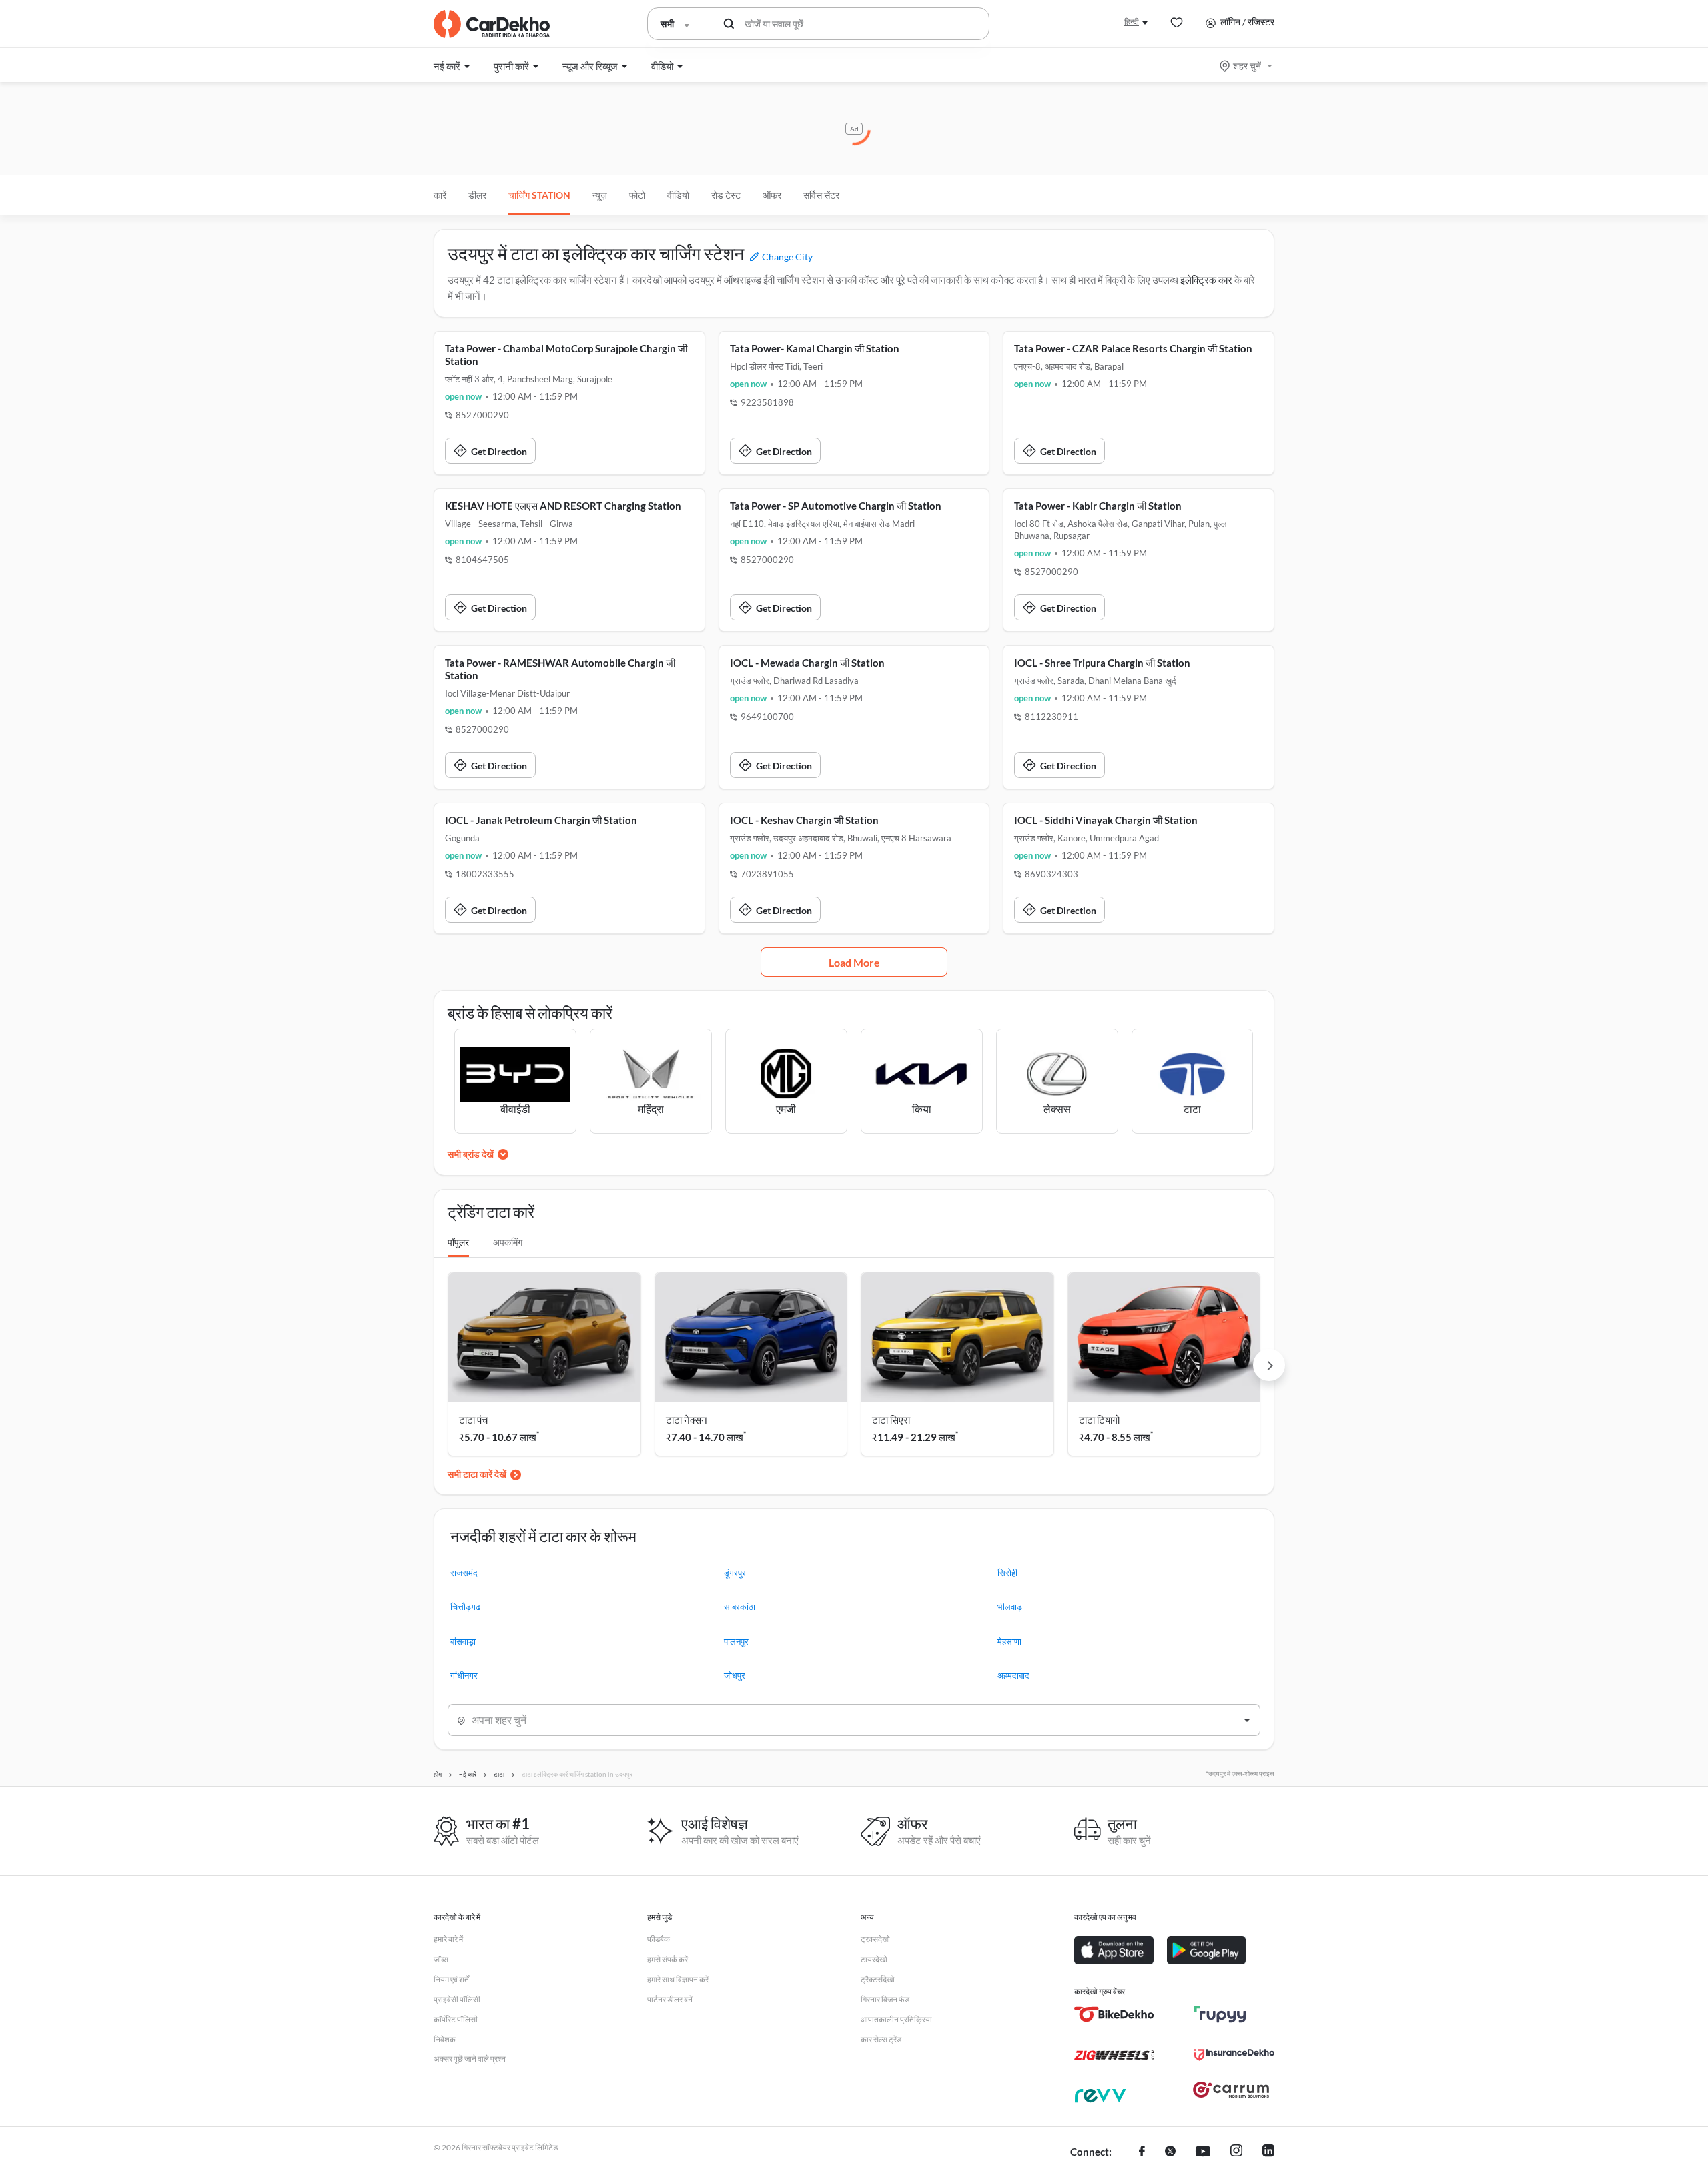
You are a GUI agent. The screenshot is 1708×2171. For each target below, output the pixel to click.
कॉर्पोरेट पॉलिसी (456, 2019)
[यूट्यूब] (1203, 2152)
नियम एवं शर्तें (451, 1979)
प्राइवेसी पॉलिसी (457, 1999)
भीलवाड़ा (1011, 1607)
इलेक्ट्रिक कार (1206, 280)
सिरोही (1007, 1573)
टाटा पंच (473, 1420)
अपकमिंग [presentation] (508, 1242)
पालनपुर (736, 1641)
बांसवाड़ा (463, 1641)
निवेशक (445, 2039)
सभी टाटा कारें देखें (477, 1474)
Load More (854, 962)
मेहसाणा (1009, 1641)
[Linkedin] (1268, 2152)
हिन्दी (1132, 22)
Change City (786, 257)
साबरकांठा (740, 1607)
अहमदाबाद (1013, 1675)
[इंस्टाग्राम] (1236, 2152)
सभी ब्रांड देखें (471, 1154)
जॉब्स (441, 1959)
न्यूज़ (600, 195)
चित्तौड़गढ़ (465, 1607)
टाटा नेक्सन (687, 1420)
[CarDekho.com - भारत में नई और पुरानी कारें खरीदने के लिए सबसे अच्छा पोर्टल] (492, 24)
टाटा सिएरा (891, 1420)
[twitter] (1170, 2152)
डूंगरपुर (735, 1573)
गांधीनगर (464, 1675)
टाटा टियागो (1099, 1420)
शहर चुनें (1247, 66)
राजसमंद (464, 1573)
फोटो (637, 195)
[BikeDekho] (1114, 2014)
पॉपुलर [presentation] (458, 1242)
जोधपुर (735, 1675)
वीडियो (678, 195)
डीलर (477, 195)
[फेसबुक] (1142, 2152)
